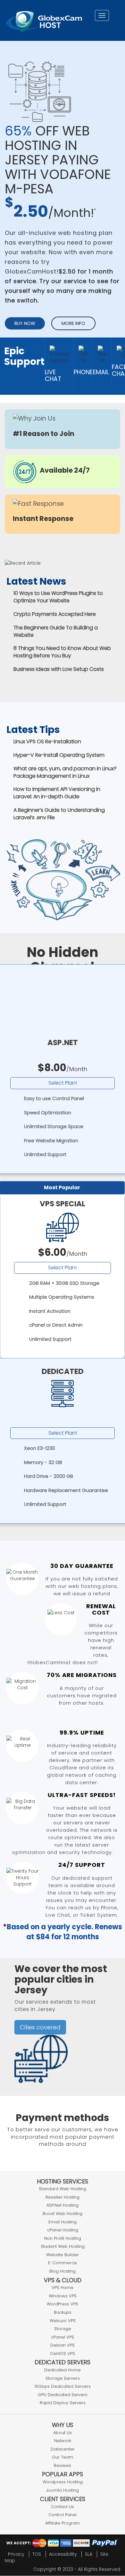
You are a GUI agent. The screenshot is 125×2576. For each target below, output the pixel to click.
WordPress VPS (63, 2304)
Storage (63, 2329)
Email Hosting (63, 2222)
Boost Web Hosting (63, 2214)
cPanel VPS (63, 2337)
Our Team (63, 2457)
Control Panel (63, 2515)
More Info (73, 323)
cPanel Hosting (63, 2230)
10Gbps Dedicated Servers (63, 2386)
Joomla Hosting (63, 2490)
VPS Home (63, 2288)
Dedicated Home (63, 2370)
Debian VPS (63, 2345)
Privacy (16, 2554)
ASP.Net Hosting (63, 2205)
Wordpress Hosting (63, 2482)
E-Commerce (63, 2263)
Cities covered (40, 2027)
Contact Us (63, 2507)
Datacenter (63, 2449)
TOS (37, 2554)
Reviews (63, 2465)
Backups (63, 2312)
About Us (63, 2433)
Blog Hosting (63, 2271)
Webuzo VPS (63, 2321)
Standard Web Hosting (63, 2189)
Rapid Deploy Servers (63, 2403)
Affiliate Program (63, 2523)
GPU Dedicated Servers (63, 2395)
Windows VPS (63, 2296)
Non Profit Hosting (63, 2238)
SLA (89, 2554)
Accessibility (63, 2554)
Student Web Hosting (63, 2246)
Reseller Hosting (63, 2197)
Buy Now (25, 323)
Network (63, 2441)
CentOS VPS (63, 2354)
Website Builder (63, 2255)
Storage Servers (63, 2378)
